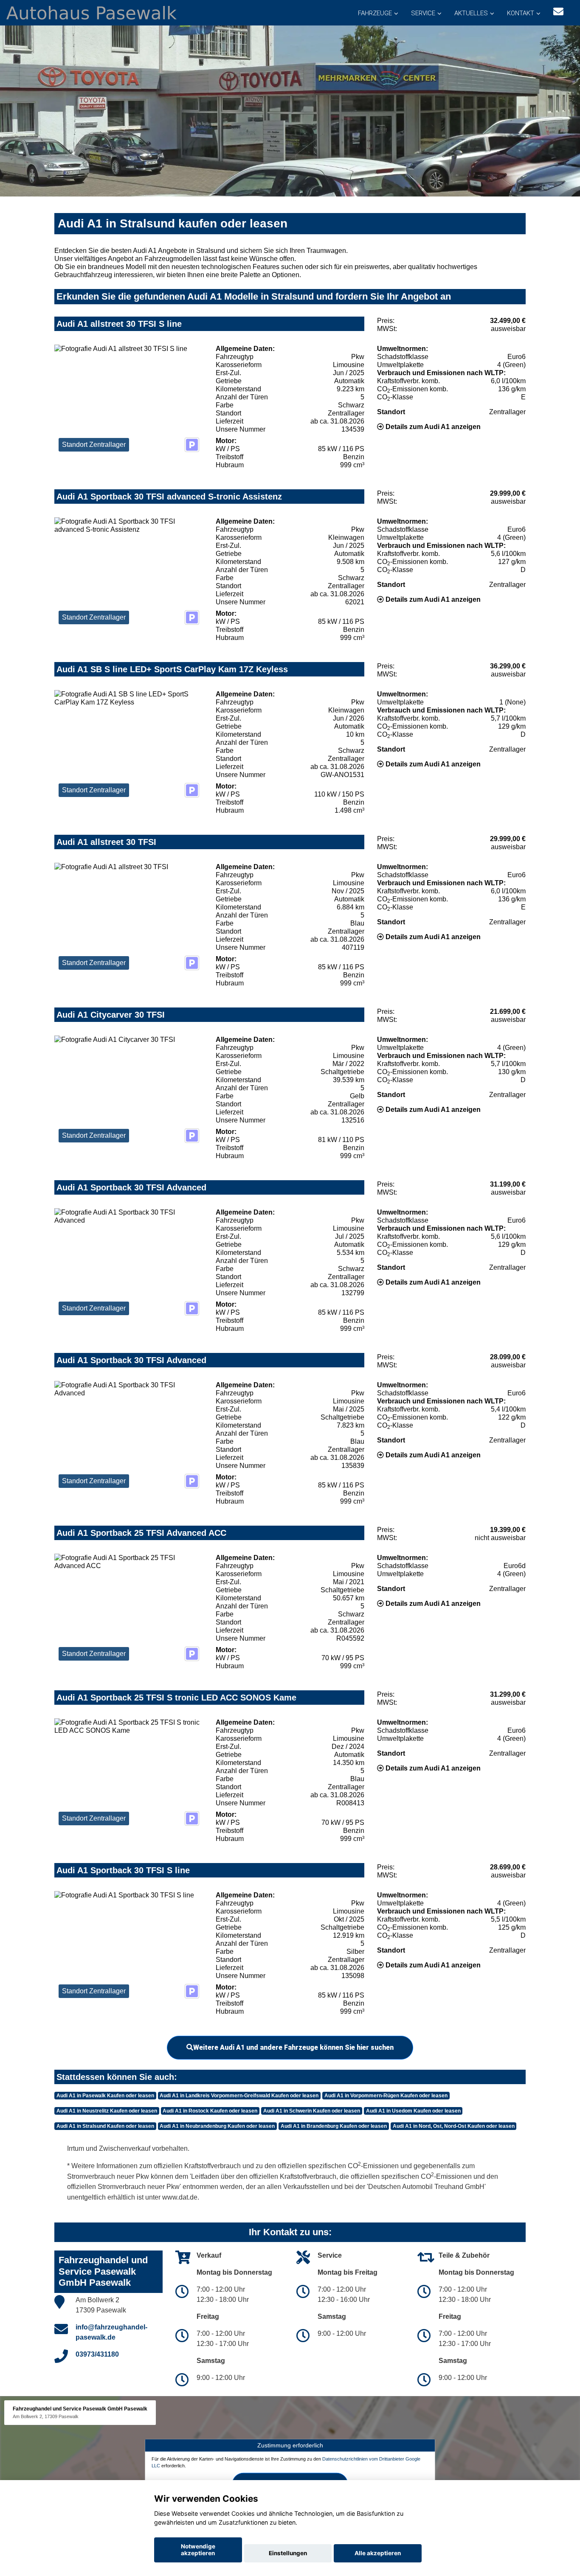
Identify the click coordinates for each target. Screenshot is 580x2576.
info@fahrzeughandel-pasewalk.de (111, 2332)
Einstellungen (288, 2553)
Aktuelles (471, 13)
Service (423, 13)
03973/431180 (97, 2354)
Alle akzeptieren (378, 2553)
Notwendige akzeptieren (198, 2550)
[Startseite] (92, 12)
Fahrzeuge (375, 13)
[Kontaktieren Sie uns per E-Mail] (558, 12)
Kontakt (521, 13)
